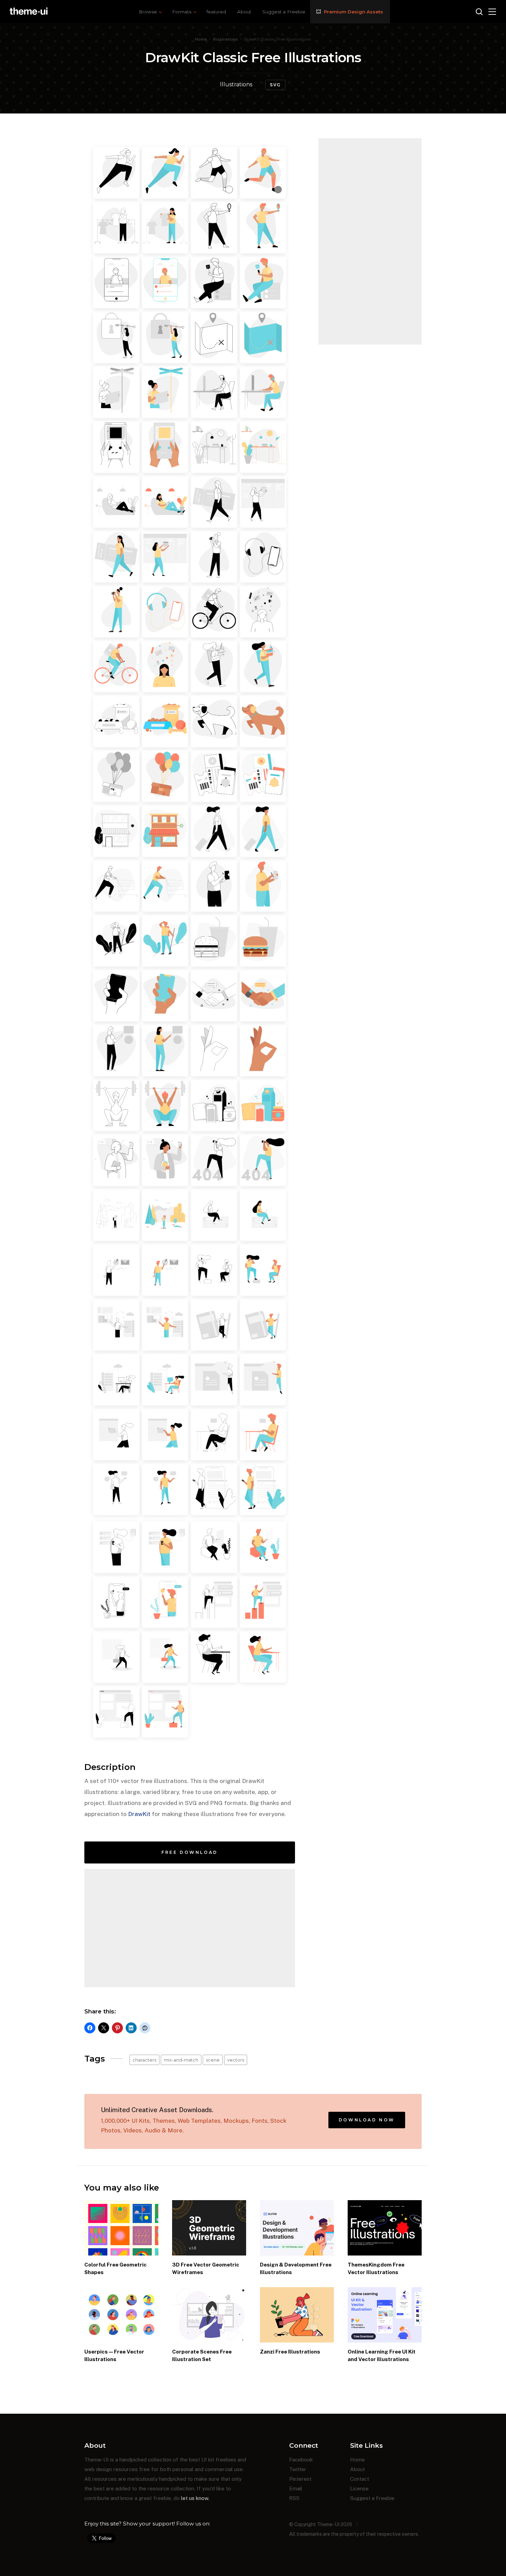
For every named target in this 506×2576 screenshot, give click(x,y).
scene (213, 2060)
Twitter (298, 2469)
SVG (275, 85)
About (244, 12)
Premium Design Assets (354, 12)
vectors (236, 2060)
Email (296, 2488)
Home (201, 39)
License (359, 2488)
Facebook (301, 2460)
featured (216, 12)
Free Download (190, 1852)
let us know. (195, 2498)
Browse (148, 12)
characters (144, 2060)
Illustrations (225, 39)
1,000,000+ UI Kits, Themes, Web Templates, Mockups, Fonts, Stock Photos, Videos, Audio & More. (194, 2120)
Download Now (367, 2120)
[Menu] (492, 12)
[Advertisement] (190, 1928)
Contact (360, 2479)
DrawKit (139, 1814)
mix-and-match (181, 2060)
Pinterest (300, 2479)
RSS (294, 2498)
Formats (182, 12)
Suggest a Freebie (284, 12)
